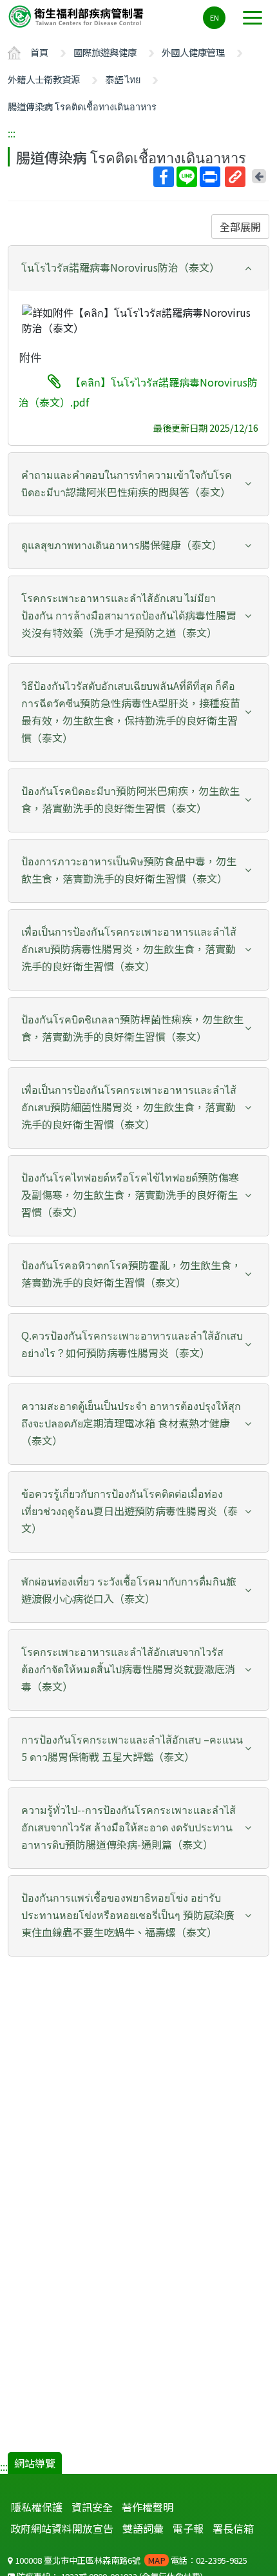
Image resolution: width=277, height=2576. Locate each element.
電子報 (188, 2528)
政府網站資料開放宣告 (62, 2528)
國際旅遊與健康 (105, 52)
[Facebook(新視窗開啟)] (164, 177)
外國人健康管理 (193, 52)
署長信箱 (233, 2528)
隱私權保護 (37, 2507)
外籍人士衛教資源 (44, 79)
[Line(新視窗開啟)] (187, 177)
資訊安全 (92, 2507)
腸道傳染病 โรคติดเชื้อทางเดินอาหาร (82, 106)
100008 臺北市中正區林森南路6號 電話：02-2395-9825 (130, 2560)
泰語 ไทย (123, 79)
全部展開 (240, 226)
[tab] (138, 268)
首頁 (39, 52)
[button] (138, 267)
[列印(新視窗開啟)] (210, 177)
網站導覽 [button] (35, 2463)
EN (215, 17)
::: (12, 133)
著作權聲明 (148, 2507)
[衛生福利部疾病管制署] (77, 16)
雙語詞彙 (143, 2528)
